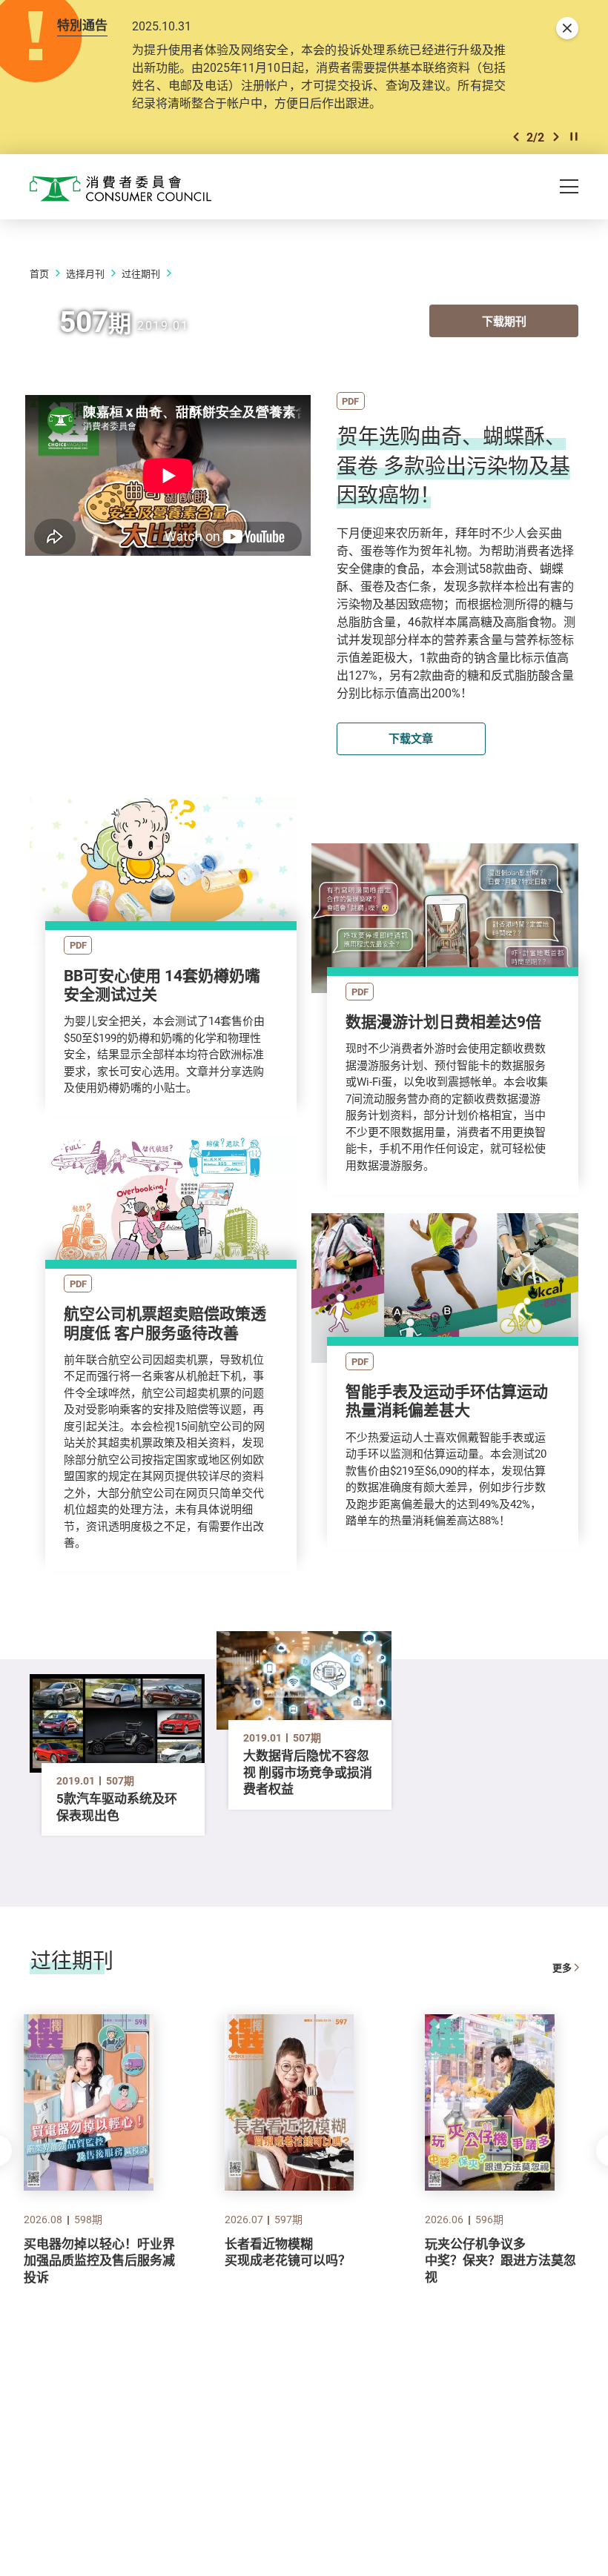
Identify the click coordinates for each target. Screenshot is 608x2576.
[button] (516, 137)
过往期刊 (141, 273)
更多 (562, 1968)
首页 (39, 273)
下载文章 (411, 738)
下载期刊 (504, 321)
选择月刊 (85, 273)
